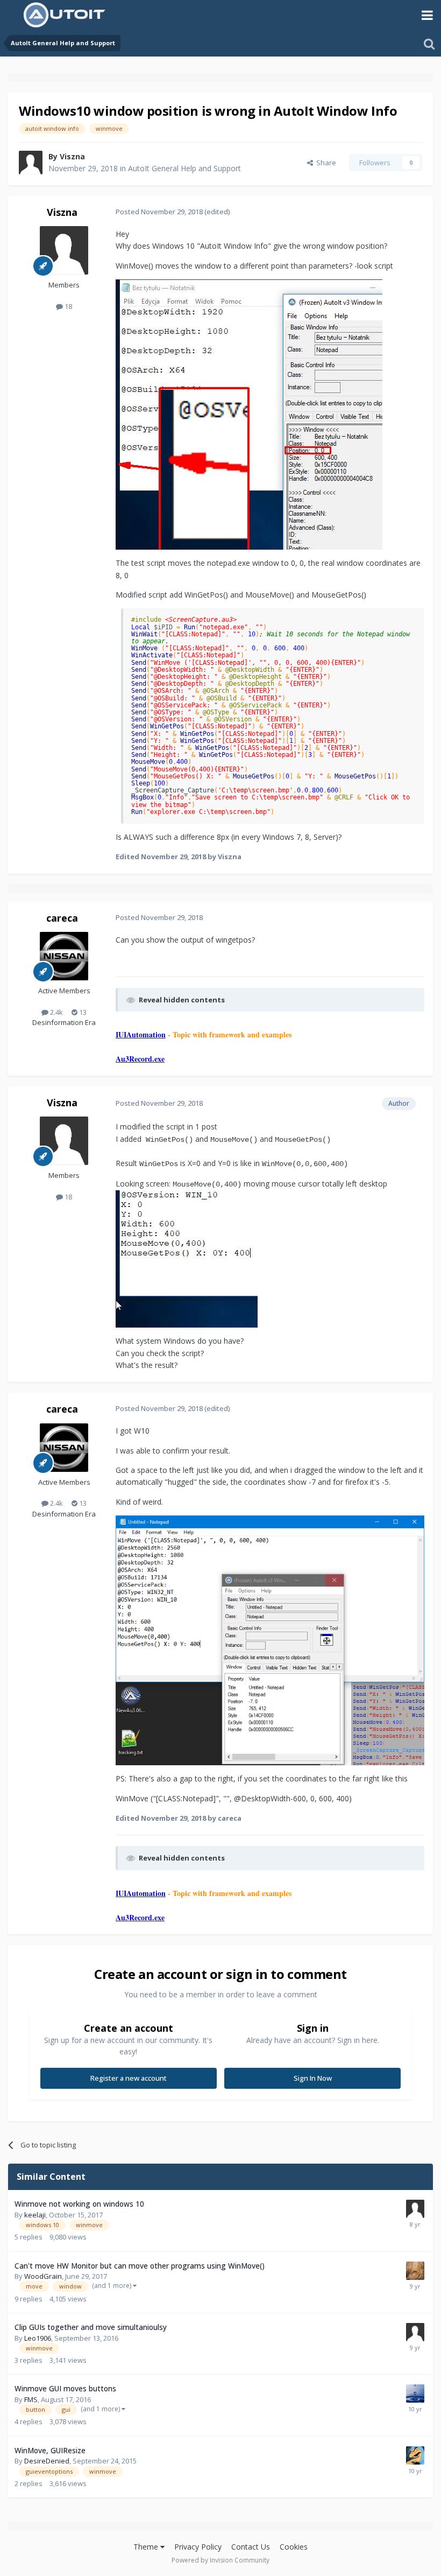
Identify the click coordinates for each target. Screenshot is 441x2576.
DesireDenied (47, 2461)
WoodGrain (43, 2276)
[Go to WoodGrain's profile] (415, 2271)
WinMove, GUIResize (50, 2450)
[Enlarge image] (249, 414)
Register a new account (129, 2078)
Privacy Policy (198, 2547)
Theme (147, 2547)
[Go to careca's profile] (64, 956)
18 (67, 306)
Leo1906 (38, 2338)
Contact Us (251, 2547)
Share (325, 163)
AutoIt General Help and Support (184, 168)
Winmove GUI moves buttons (65, 2388)
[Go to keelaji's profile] (415, 2209)
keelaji (35, 2215)
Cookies (294, 2547)
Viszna (72, 156)
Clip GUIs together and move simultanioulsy (91, 2327)
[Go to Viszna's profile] (31, 163)
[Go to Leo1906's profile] (415, 2332)
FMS (31, 2399)
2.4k (56, 1012)
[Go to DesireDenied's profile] (415, 2455)
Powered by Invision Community (220, 2560)
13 (82, 1012)
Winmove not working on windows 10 (79, 2204)
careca (62, 918)
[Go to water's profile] (415, 2393)
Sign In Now (313, 2078)
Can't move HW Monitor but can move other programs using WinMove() (140, 2266)
